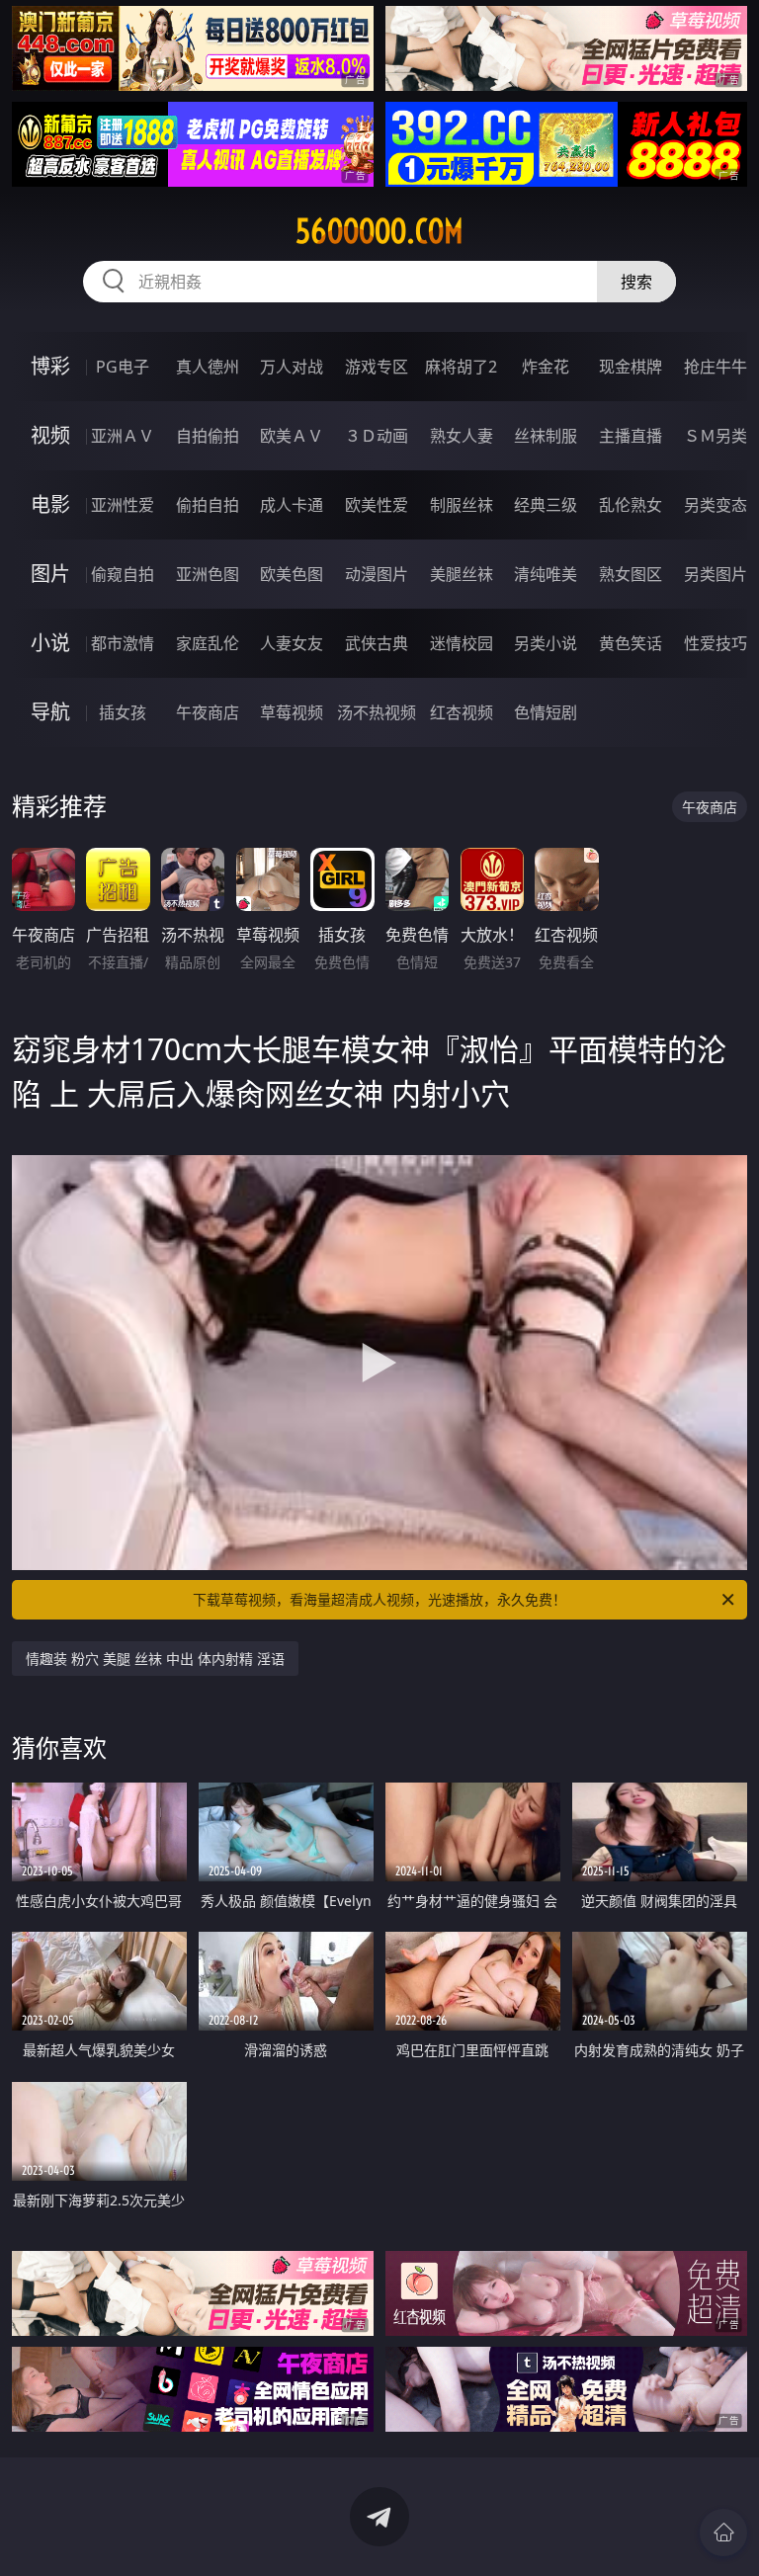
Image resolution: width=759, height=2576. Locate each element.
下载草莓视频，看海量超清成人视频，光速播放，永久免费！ (379, 1599)
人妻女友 (292, 643)
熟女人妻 (462, 436)
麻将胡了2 (461, 367)
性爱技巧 (716, 643)
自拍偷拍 (208, 436)
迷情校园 (462, 643)
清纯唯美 (546, 574)
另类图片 (716, 574)
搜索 (636, 282)
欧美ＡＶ (292, 436)
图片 (50, 574)
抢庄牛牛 (716, 367)
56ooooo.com (379, 231)
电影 (50, 504)
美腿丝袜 (462, 574)
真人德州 (208, 367)
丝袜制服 (546, 436)
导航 (50, 712)
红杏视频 (462, 712)
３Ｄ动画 (377, 436)
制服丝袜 (462, 505)
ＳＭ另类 (716, 436)
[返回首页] (723, 2533)
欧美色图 (292, 574)
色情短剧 (546, 712)
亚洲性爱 (123, 505)
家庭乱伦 (208, 643)
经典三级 (546, 505)
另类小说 (546, 643)
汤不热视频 (377, 712)
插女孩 (123, 712)
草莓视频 (292, 712)
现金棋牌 (631, 367)
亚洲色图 (208, 574)
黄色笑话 (631, 643)
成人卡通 (292, 505)
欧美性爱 (377, 505)
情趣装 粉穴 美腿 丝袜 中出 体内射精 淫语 (155, 1659)
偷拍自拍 (208, 505)
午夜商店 (208, 712)
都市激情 (123, 643)
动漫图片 (377, 574)
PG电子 (123, 367)
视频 (50, 435)
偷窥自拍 (123, 574)
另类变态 (716, 505)
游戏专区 (377, 367)
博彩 (50, 366)
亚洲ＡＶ (123, 436)
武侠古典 (377, 643)
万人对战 (292, 367)
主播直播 (631, 436)
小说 (50, 643)
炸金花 (546, 367)
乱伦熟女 (631, 505)
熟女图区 (631, 574)
